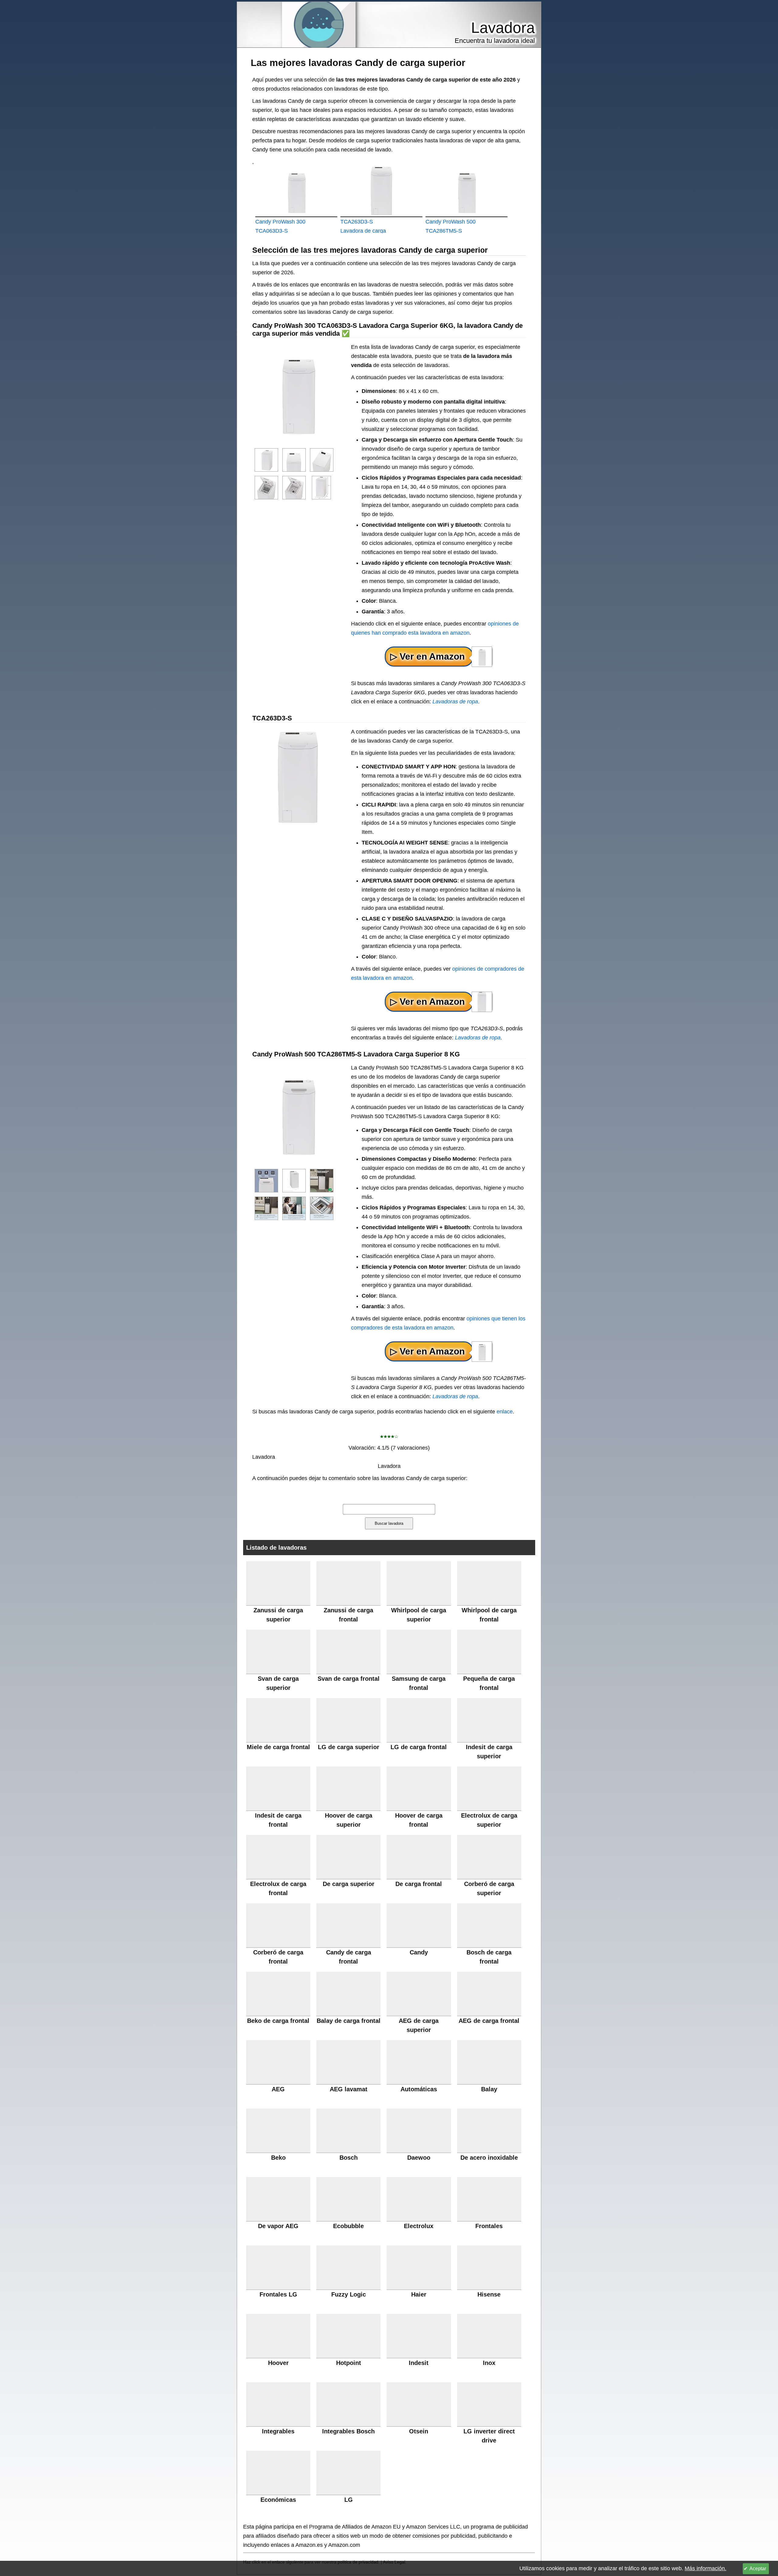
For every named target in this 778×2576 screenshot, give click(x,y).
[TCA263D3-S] (429, 1002)
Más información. (706, 2568)
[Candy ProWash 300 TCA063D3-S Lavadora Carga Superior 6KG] (296, 191)
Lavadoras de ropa (455, 702)
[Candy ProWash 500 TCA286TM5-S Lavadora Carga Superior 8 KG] (466, 191)
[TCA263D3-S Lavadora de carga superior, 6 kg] (381, 191)
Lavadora (503, 28)
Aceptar (758, 2569)
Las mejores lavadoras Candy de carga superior (358, 63)
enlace (505, 1412)
